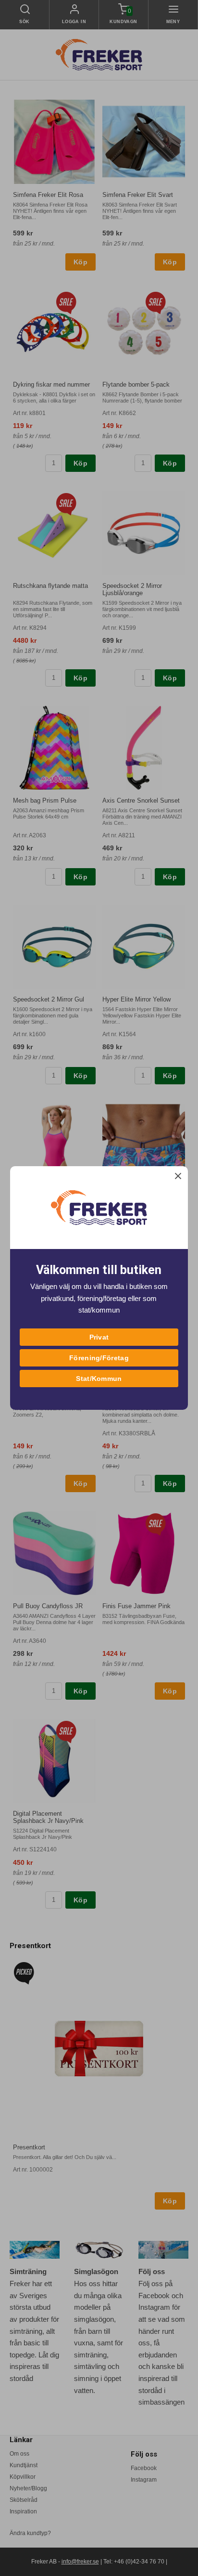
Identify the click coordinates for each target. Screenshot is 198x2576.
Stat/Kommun (99, 1379)
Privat (99, 1337)
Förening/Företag (99, 1358)
